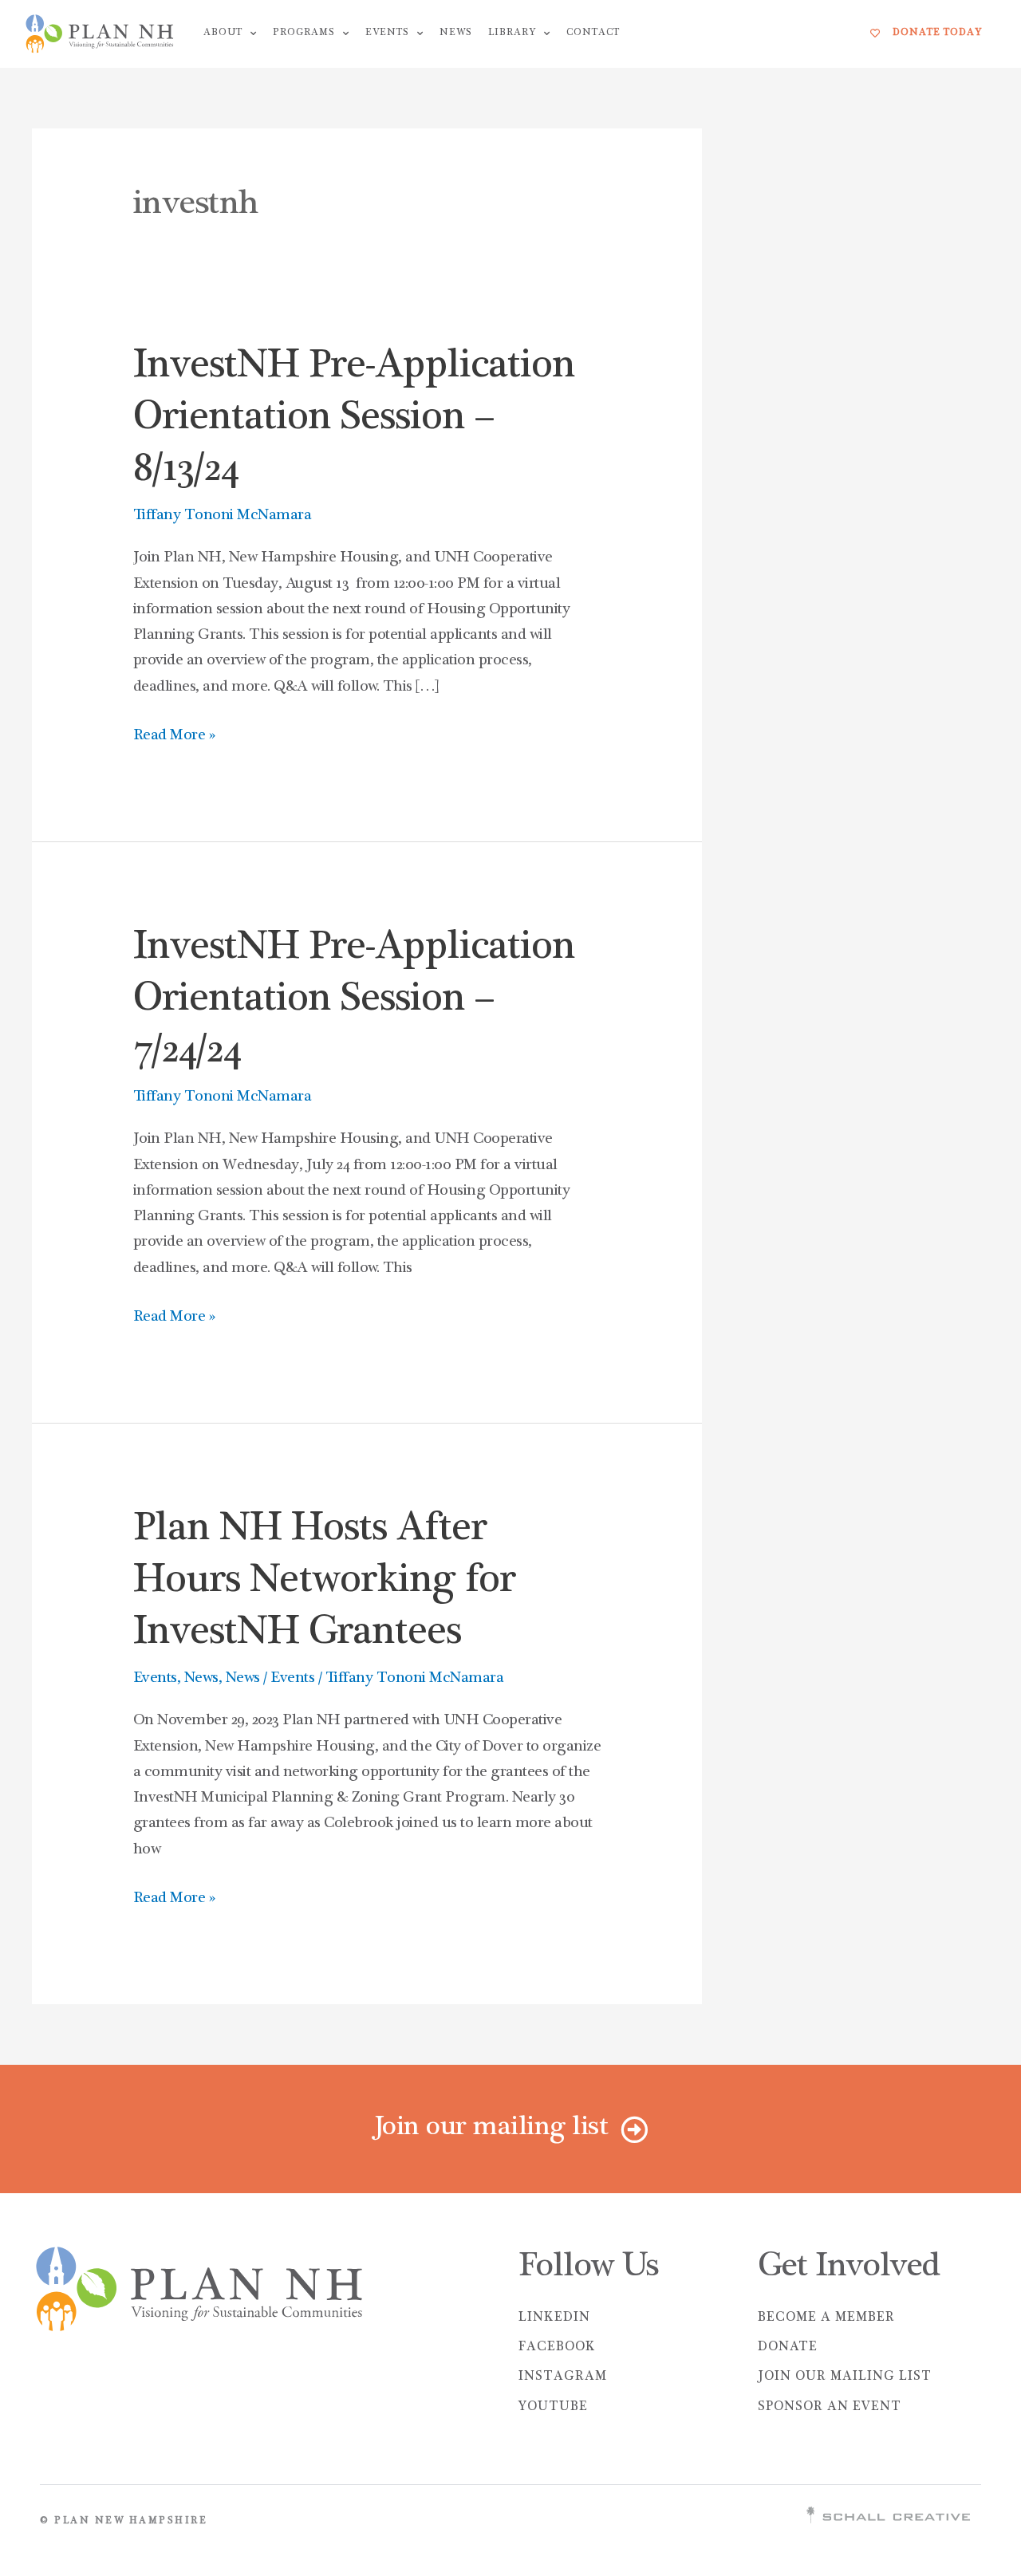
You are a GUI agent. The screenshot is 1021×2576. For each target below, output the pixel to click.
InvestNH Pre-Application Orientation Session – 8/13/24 (354, 420)
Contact (593, 33)
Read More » (174, 733)
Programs (304, 33)
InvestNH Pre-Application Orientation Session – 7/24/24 (354, 1001)
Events (387, 33)
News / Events (270, 1679)
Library (512, 33)
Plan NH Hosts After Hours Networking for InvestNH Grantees (324, 1583)
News (456, 33)
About (223, 33)
